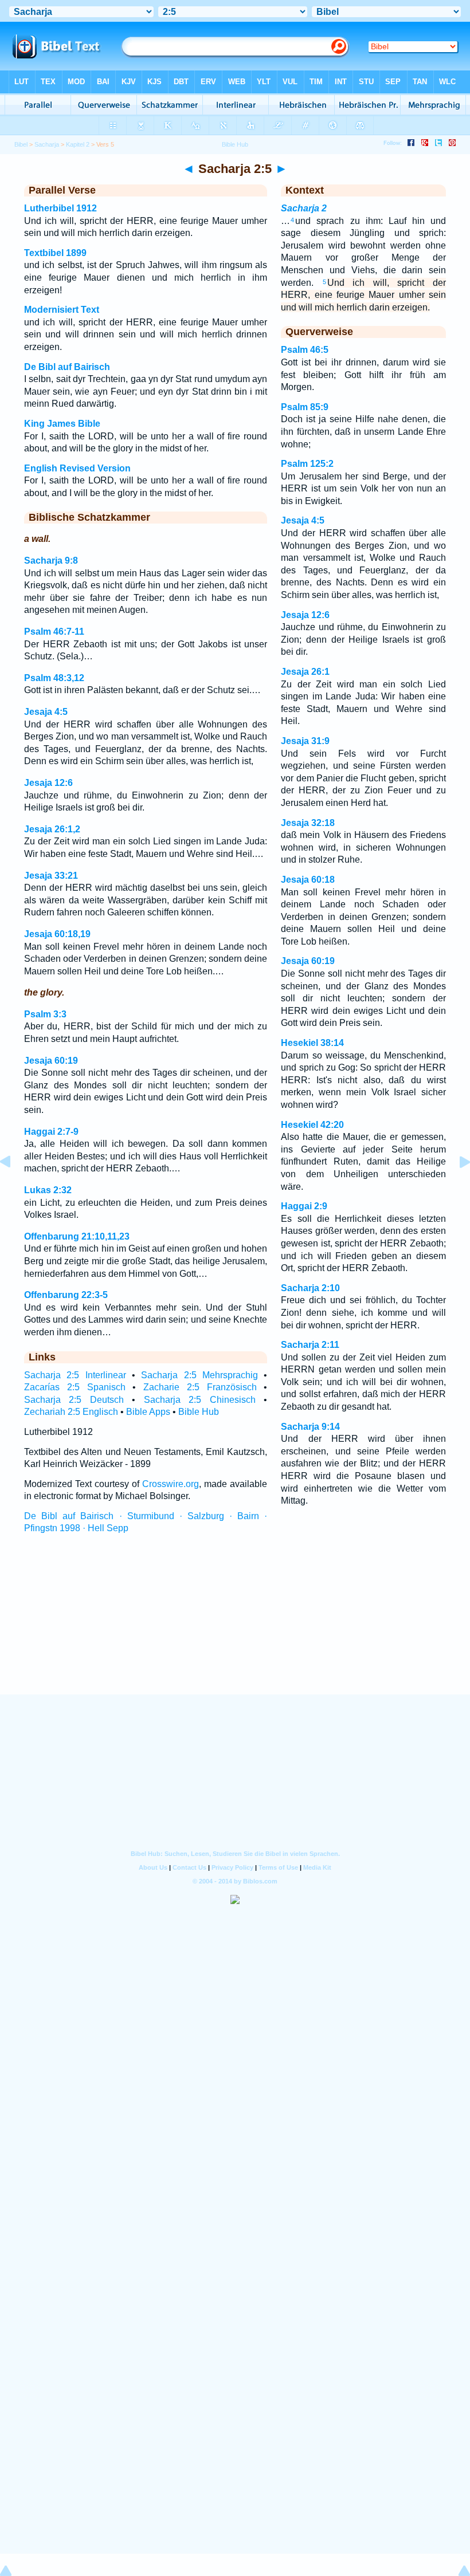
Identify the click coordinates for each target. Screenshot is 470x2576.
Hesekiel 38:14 (312, 1043)
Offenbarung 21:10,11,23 (77, 1236)
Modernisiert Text (62, 310)
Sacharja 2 (304, 208)
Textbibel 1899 (55, 253)
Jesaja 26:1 (305, 672)
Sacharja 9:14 (310, 1427)
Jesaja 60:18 (308, 880)
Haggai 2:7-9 (51, 1132)
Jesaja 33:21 (51, 876)
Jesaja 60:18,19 (57, 934)
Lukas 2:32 (48, 1190)
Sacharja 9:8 (51, 561)
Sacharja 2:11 (310, 1345)
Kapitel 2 (78, 144)
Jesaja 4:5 (46, 712)
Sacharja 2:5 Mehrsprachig (199, 1375)
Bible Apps (148, 1412)
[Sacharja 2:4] (14, 1188)
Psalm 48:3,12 (54, 678)
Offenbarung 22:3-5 (66, 1295)
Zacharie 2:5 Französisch (200, 1387)
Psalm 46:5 (305, 350)
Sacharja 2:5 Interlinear (75, 1375)
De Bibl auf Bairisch (67, 367)
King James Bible (62, 424)
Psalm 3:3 (45, 1014)
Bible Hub (199, 1412)
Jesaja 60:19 (51, 1061)
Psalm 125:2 (307, 464)
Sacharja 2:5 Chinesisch (200, 1400)
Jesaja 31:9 (305, 741)
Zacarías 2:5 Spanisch (75, 1387)
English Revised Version (77, 468)
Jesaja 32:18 (308, 823)
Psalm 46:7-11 (54, 632)
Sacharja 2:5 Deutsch (74, 1400)
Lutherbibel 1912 (60, 208)
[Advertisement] (235, 1625)
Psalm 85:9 (305, 407)
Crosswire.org (171, 1484)
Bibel (21, 144)
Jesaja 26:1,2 (52, 829)
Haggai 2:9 (304, 1206)
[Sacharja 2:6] (456, 1188)
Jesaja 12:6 (48, 783)
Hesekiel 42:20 (312, 1125)
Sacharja (47, 144)
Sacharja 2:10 (310, 1288)
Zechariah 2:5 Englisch (71, 1412)
